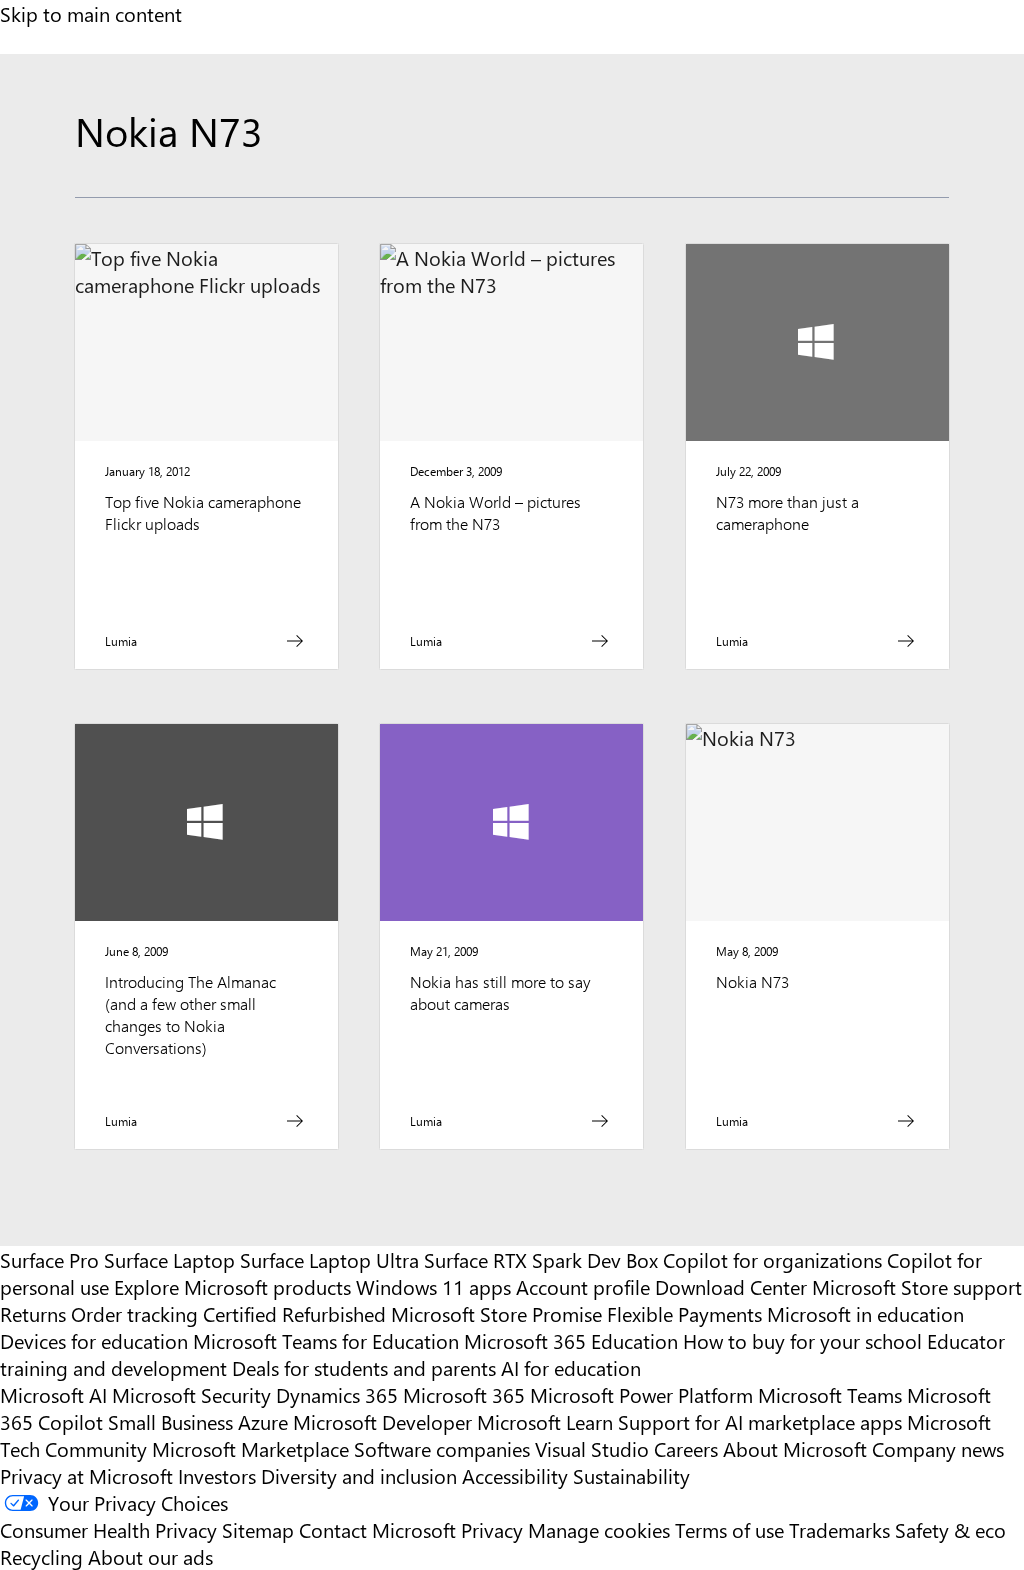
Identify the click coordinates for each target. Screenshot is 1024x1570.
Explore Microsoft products (232, 1286)
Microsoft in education (865, 1313)
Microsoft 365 (464, 1394)
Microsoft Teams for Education (326, 1340)
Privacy (494, 1529)
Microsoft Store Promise (496, 1313)
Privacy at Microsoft (86, 1475)
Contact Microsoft (377, 1529)
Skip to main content (91, 13)
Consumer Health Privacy (108, 1529)
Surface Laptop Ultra (329, 1259)
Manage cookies (599, 1529)
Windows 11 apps (433, 1286)
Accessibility (515, 1475)
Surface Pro (49, 1259)
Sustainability (631, 1475)
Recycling (41, 1556)
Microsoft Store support (917, 1286)
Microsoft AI (53, 1394)
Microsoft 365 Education (571, 1340)
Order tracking (134, 1313)
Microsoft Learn (545, 1421)
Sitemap (258, 1529)
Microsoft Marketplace (250, 1448)
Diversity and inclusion (359, 1475)
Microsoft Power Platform (641, 1394)
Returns (33, 1313)
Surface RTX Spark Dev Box (541, 1259)
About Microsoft (795, 1448)
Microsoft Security (191, 1394)
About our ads (150, 1556)
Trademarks (839, 1529)
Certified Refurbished (294, 1313)
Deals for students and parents (364, 1367)
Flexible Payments (684, 1313)
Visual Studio (592, 1448)
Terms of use (729, 1529)
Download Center (731, 1286)
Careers (686, 1448)
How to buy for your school (802, 1340)
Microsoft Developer (382, 1421)
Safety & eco (950, 1529)
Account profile (583, 1286)
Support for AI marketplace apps (760, 1421)
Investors (217, 1475)
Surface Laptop (169, 1259)
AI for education (571, 1367)
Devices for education (94, 1340)
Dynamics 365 (337, 1394)
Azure (263, 1421)
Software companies (442, 1448)
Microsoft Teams (830, 1394)
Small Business (170, 1421)
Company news (938, 1448)
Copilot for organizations (772, 1259)
